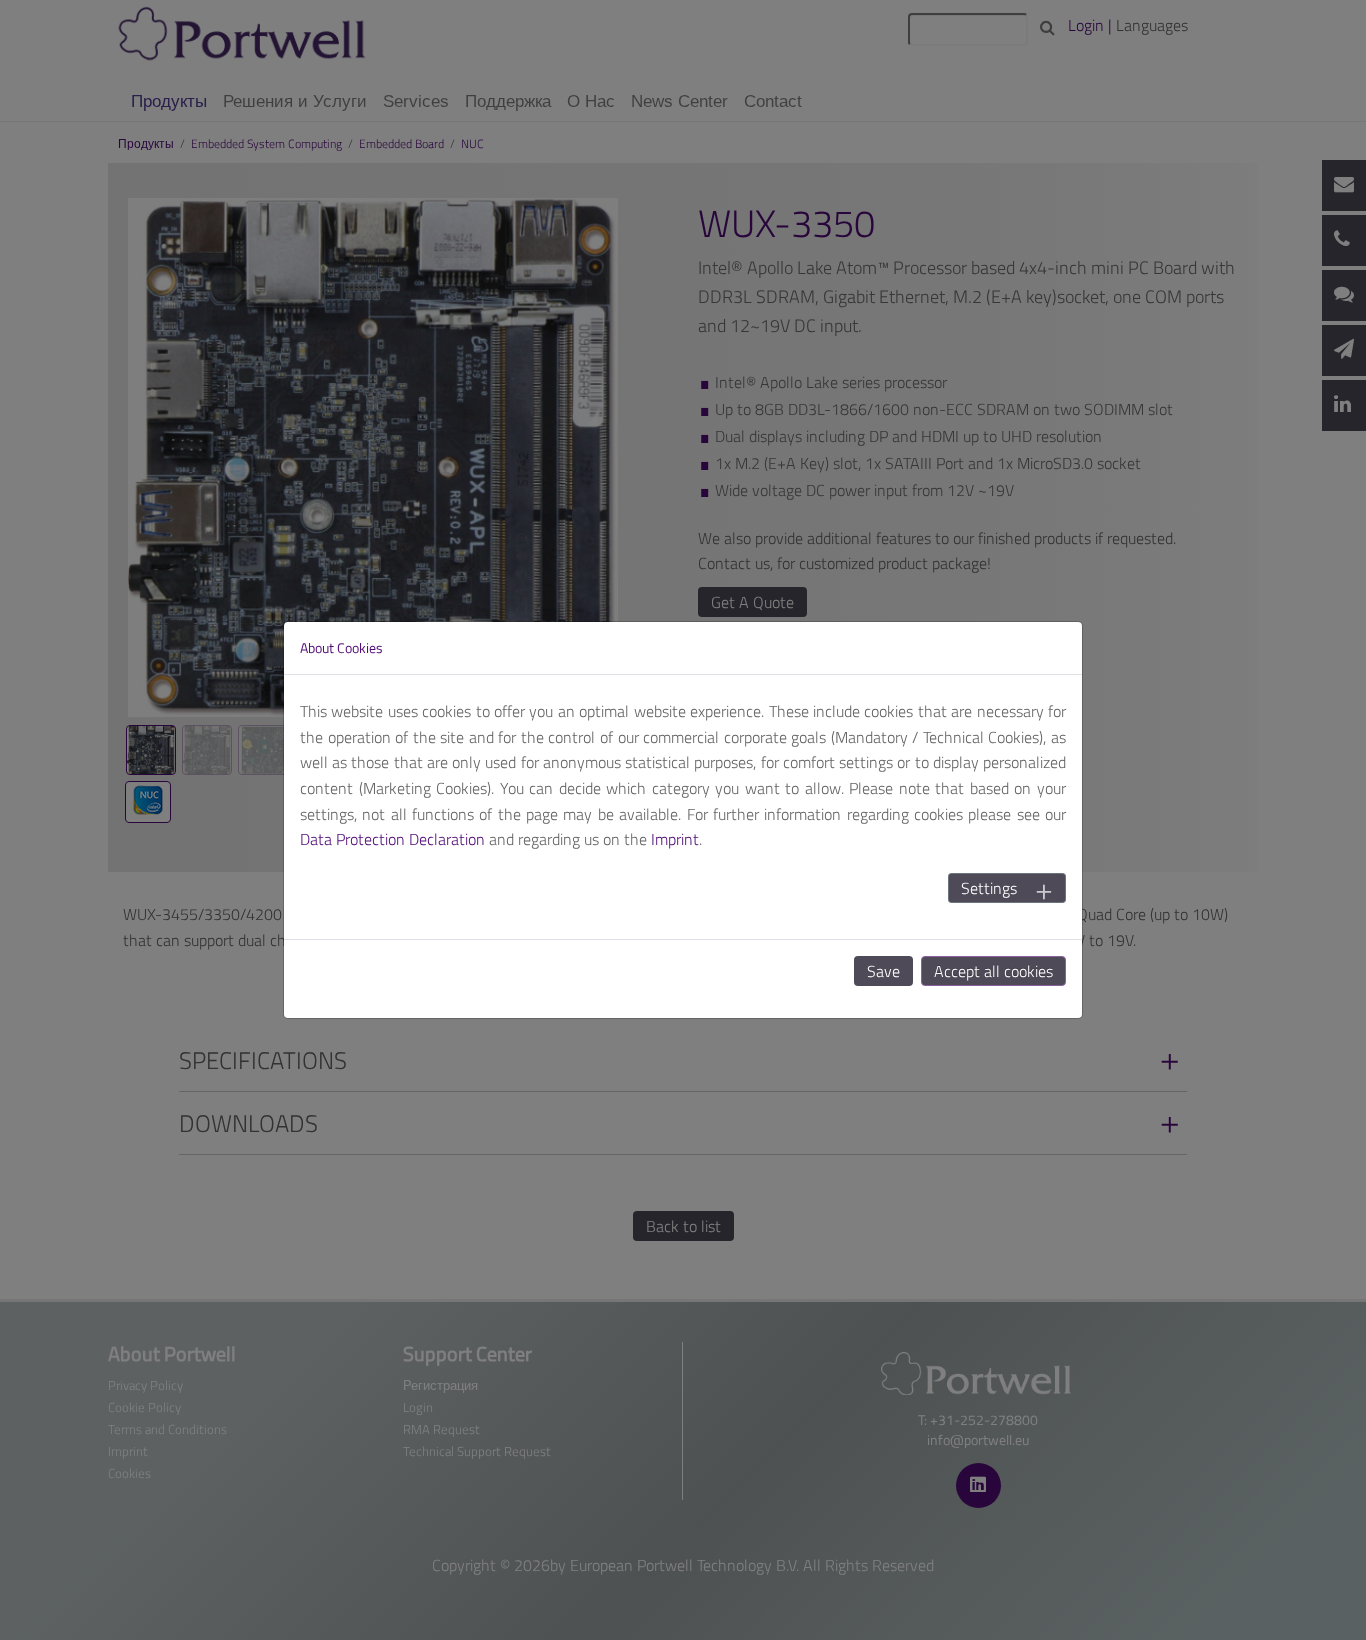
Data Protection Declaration (392, 839)
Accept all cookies (993, 971)
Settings (989, 888)
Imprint (675, 839)
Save (883, 971)
